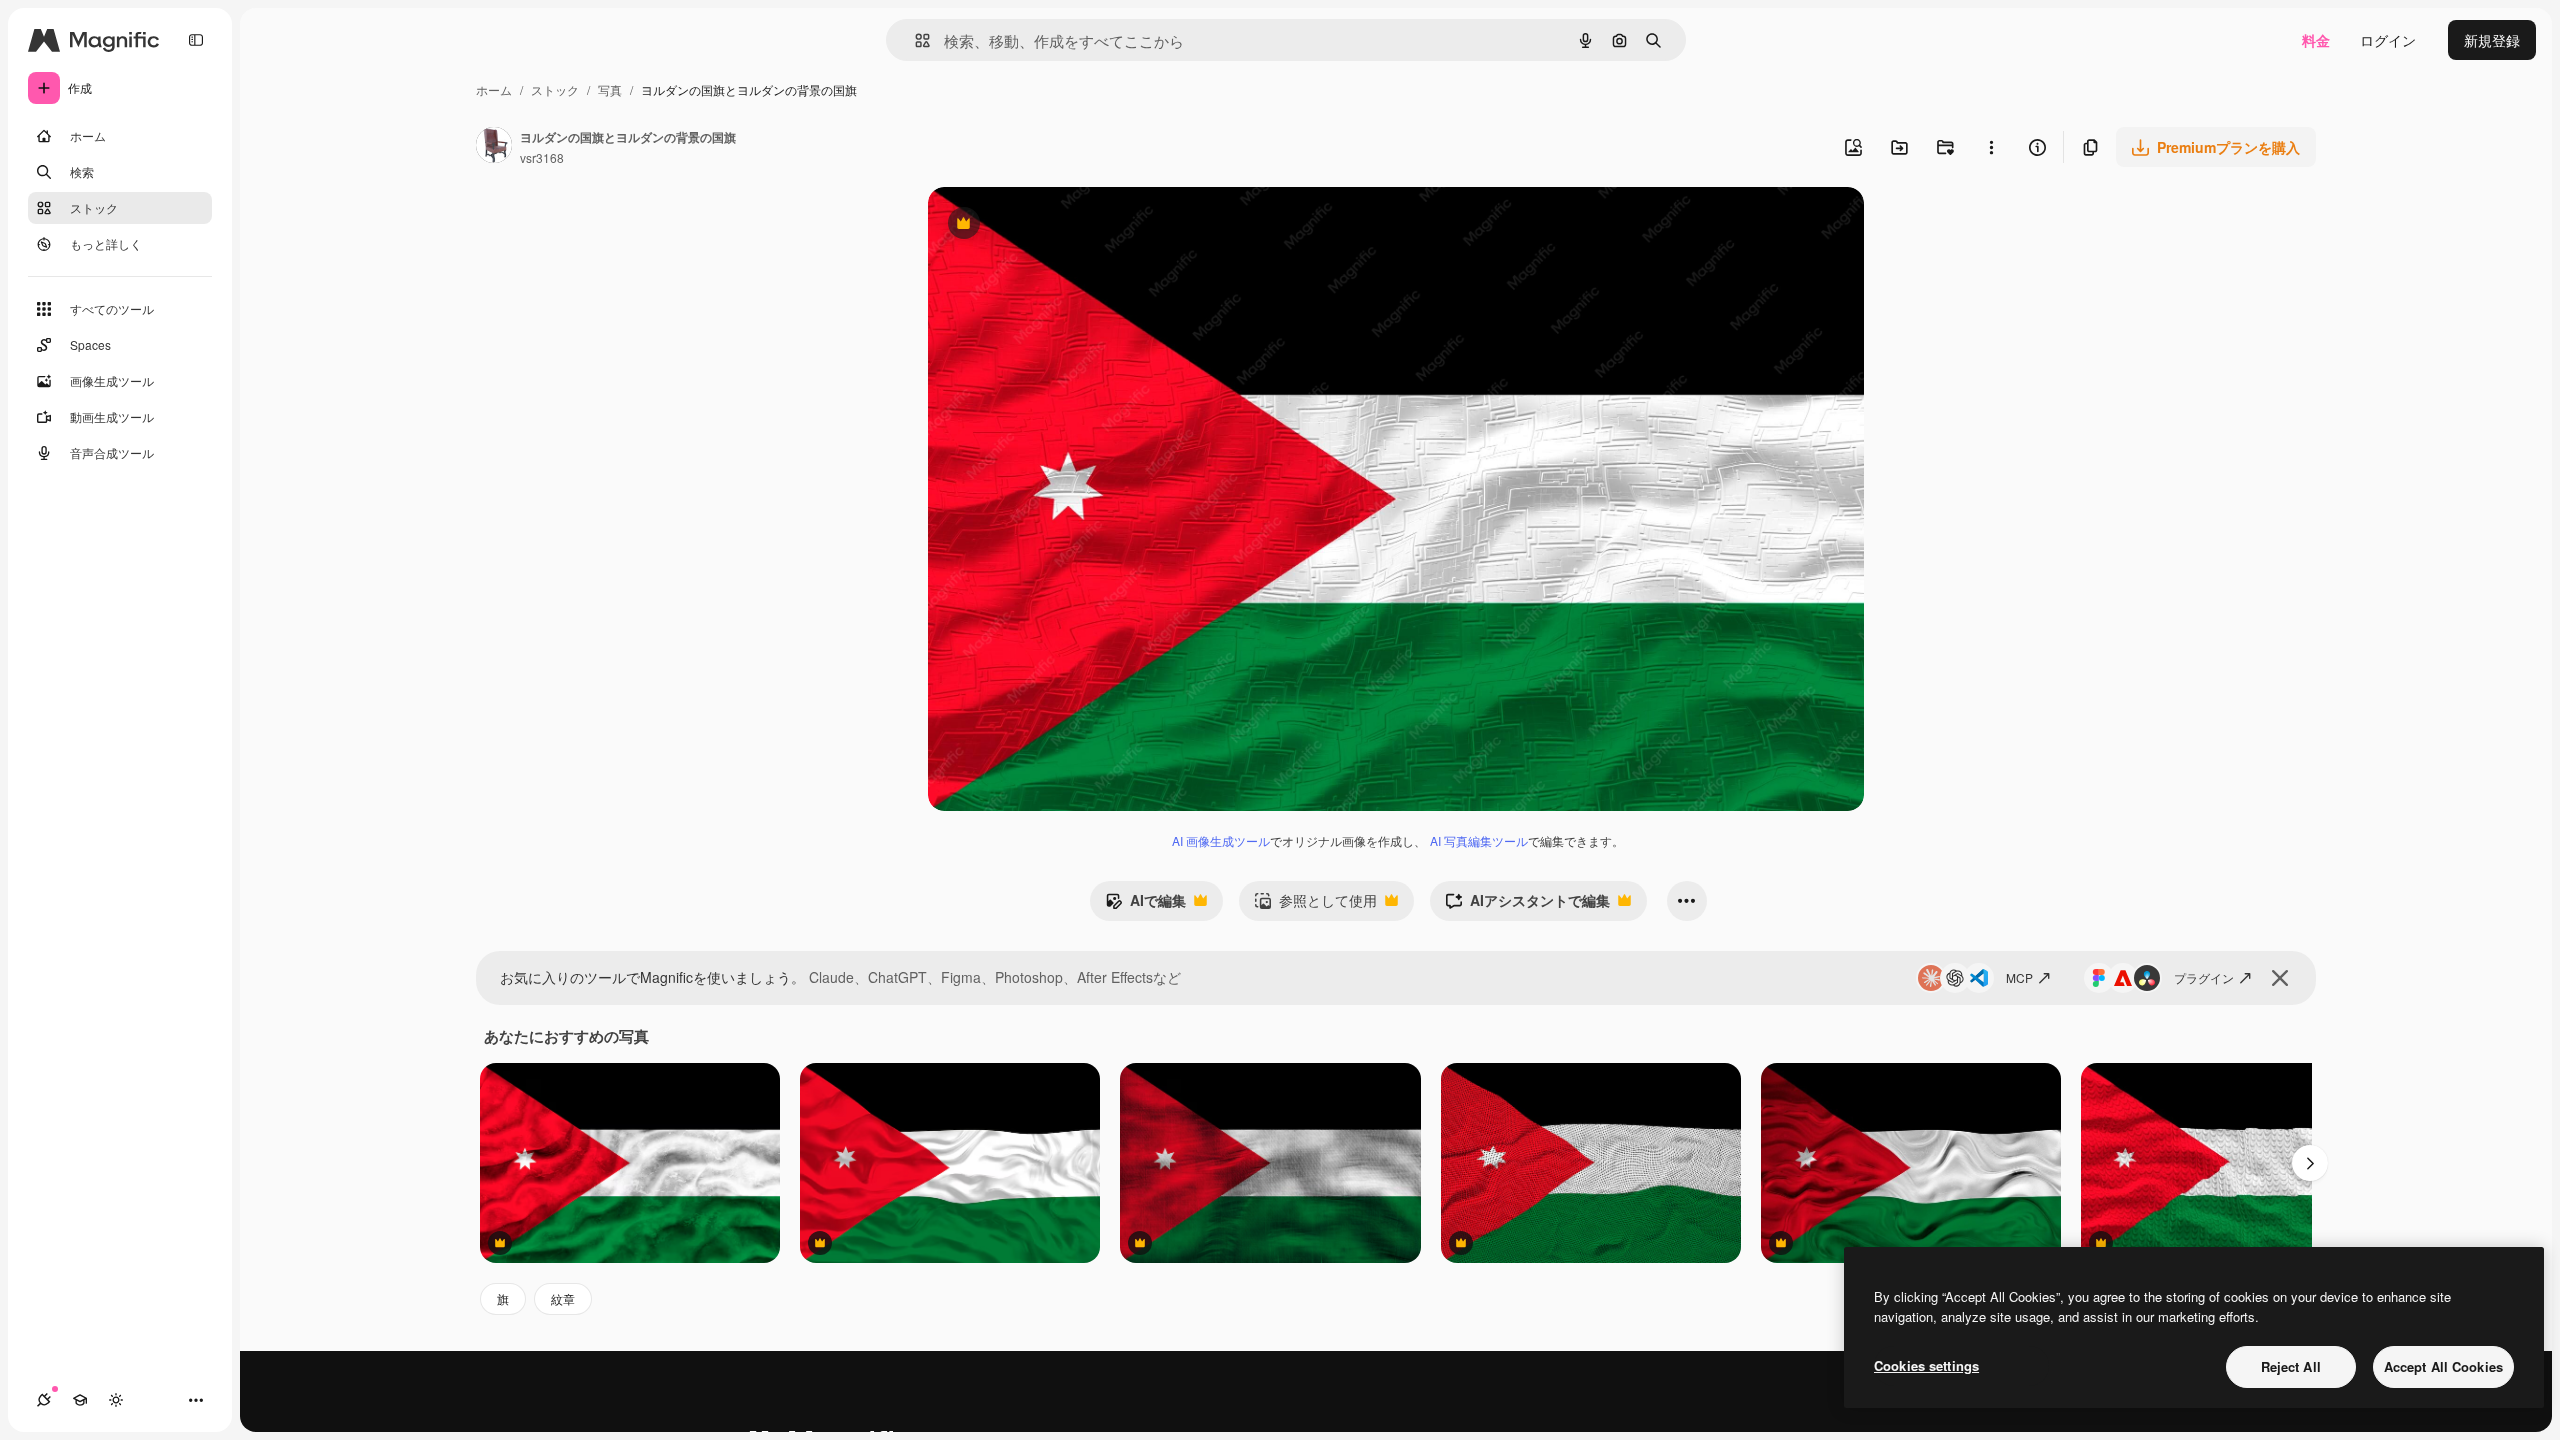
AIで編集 (1145, 905)
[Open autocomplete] (914, 40)
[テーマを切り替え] (116, 1400)
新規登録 (2492, 40)
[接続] (44, 1400)
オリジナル (1065, 225)
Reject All (2291, 1366)
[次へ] (2310, 1163)
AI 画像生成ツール (1221, 840)
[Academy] (80, 1400)
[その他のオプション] (1991, 147)
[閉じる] (2280, 978)
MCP (2019, 977)
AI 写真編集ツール (1479, 840)
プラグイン (2204, 977)
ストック (555, 89)
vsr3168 (542, 157)
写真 (610, 89)
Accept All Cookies (2443, 1366)
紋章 (563, 1298)
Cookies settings (1926, 1365)
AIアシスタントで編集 (1527, 905)
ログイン (2388, 40)
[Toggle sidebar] (196, 40)
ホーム (494, 89)
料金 (2316, 40)
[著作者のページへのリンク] (494, 147)
